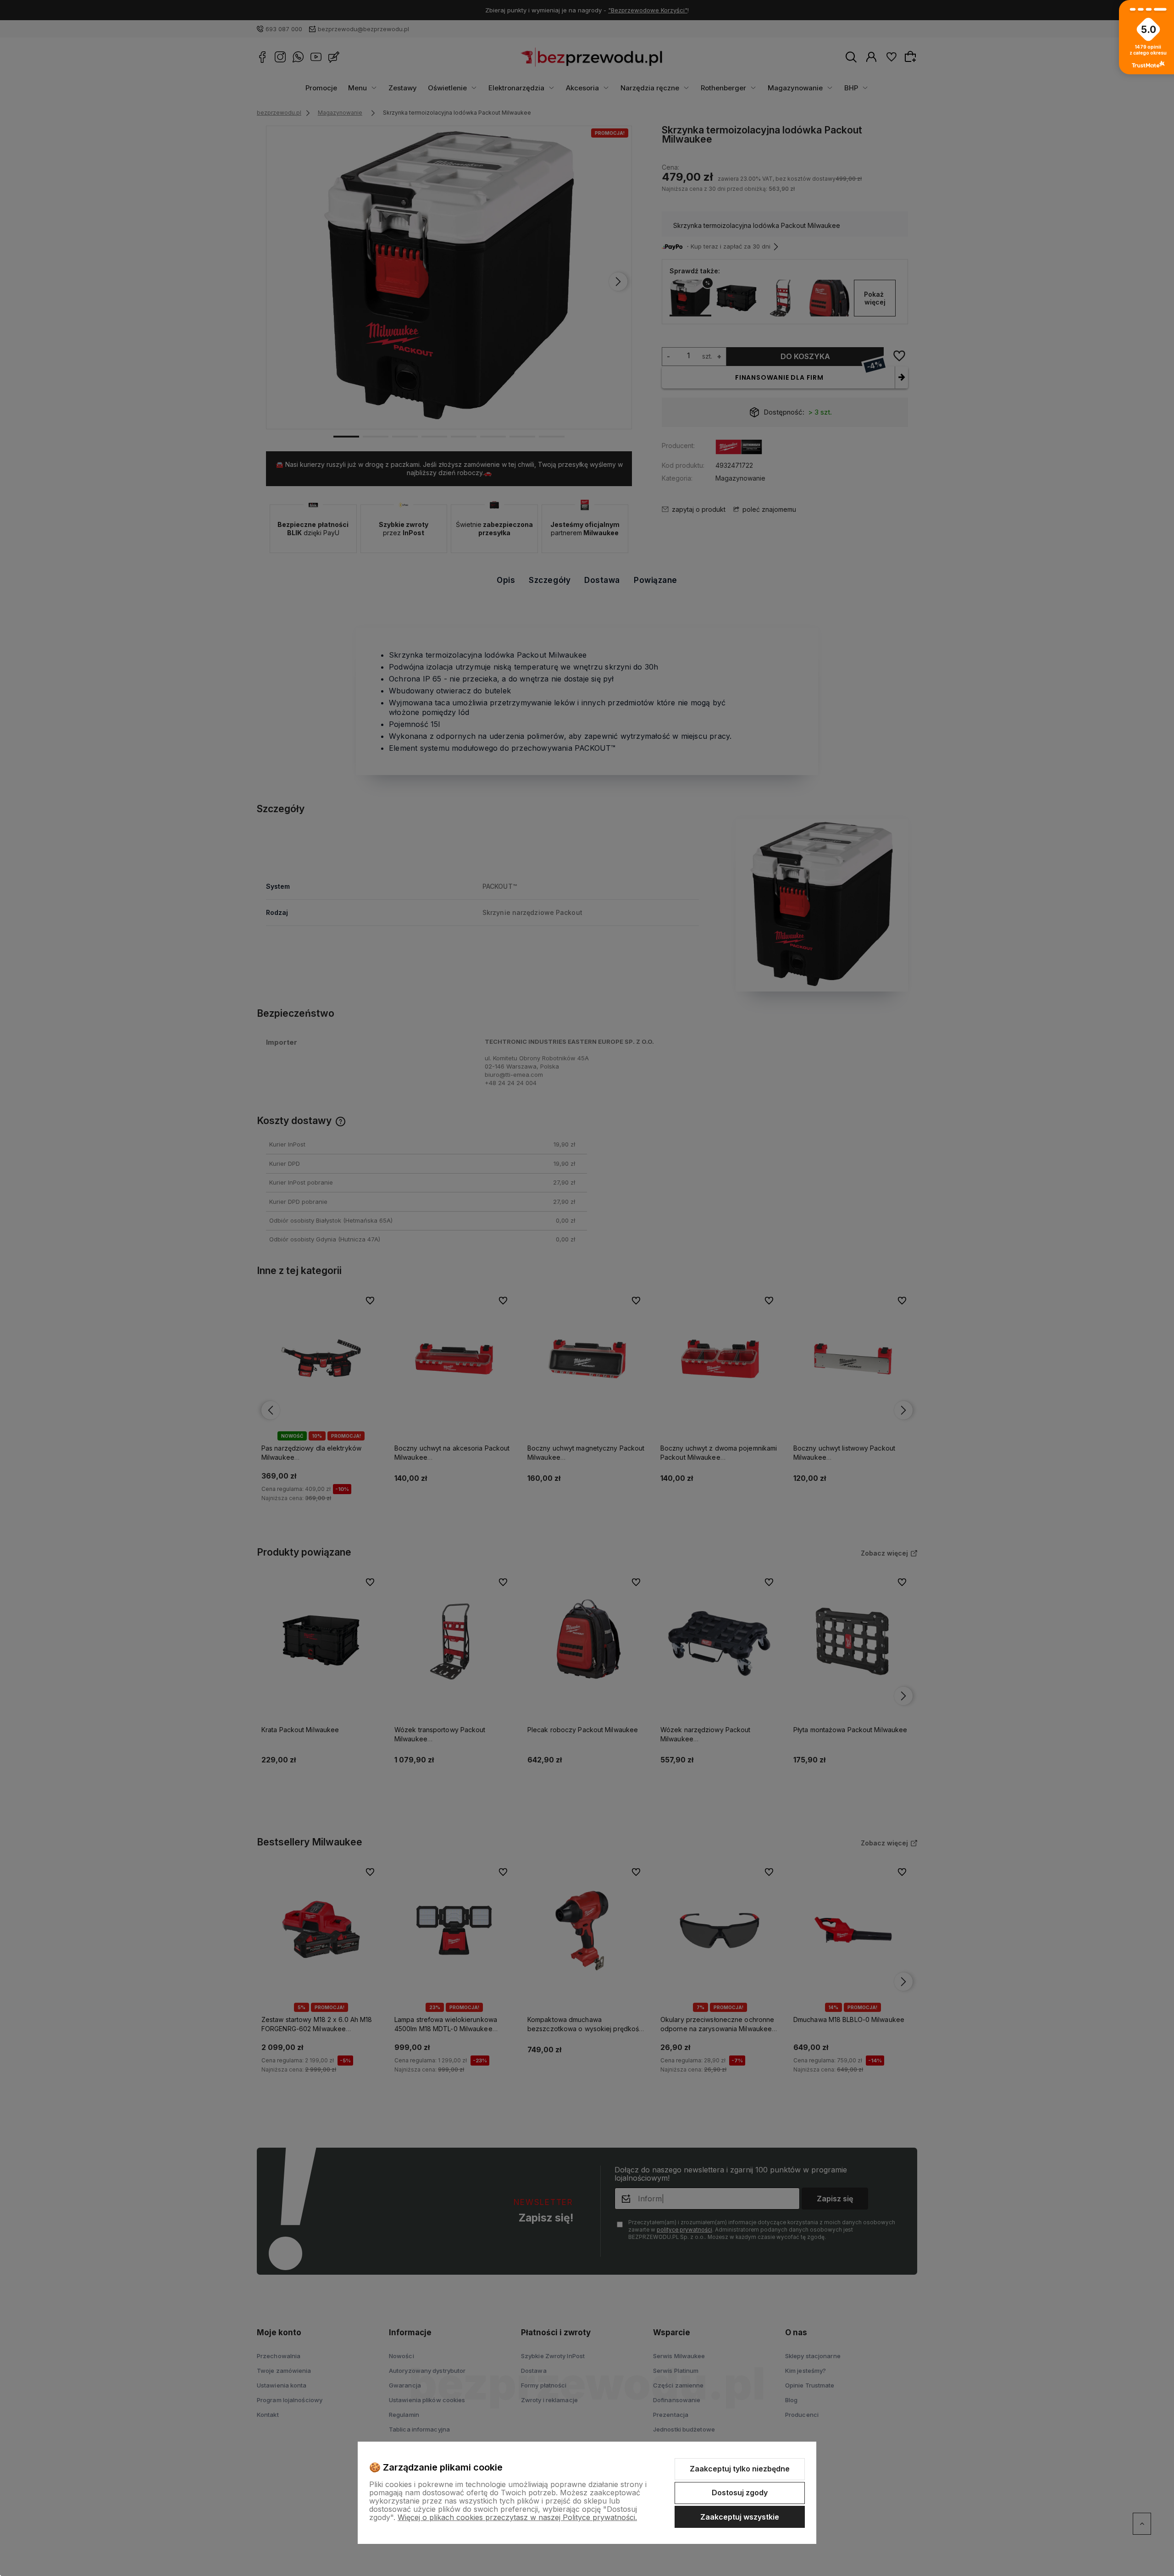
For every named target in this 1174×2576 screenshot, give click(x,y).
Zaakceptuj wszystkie (740, 2517)
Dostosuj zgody (740, 2493)
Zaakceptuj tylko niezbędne (740, 2469)
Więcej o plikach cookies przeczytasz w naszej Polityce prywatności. (517, 2517)
